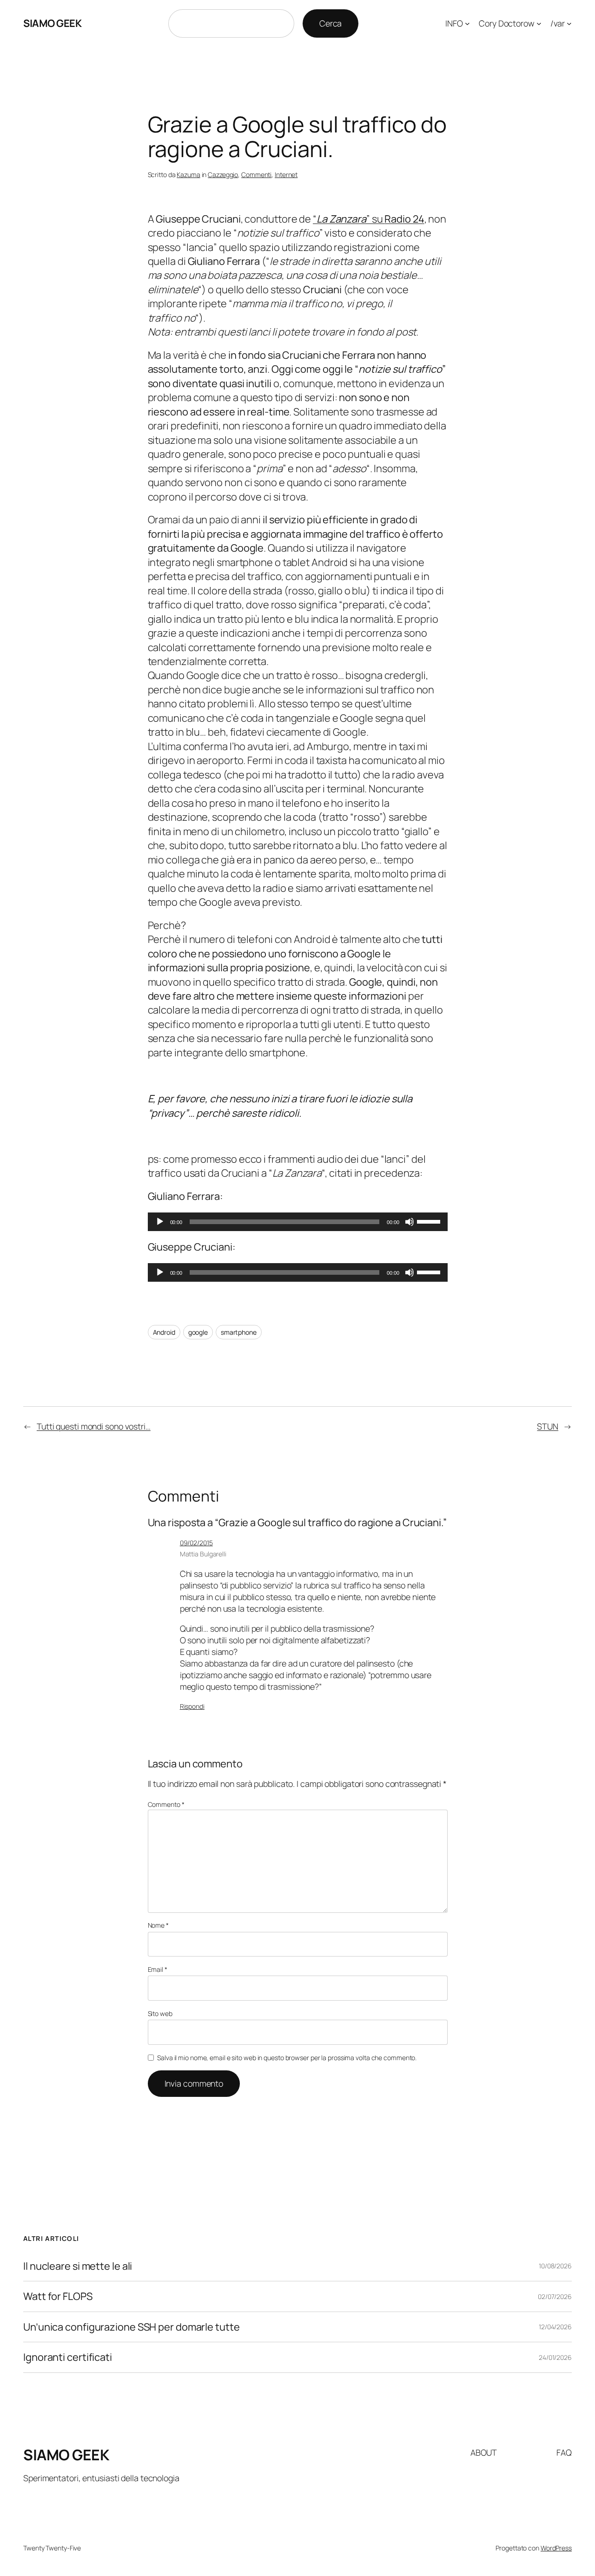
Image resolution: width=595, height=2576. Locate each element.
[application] (298, 1222)
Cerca (331, 23)
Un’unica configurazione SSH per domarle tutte (132, 2327)
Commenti (256, 175)
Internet (286, 175)
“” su (369, 219)
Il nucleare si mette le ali (78, 2266)
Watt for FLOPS (58, 2296)
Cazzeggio (223, 175)
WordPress (556, 2548)
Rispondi (192, 1706)
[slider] (430, 1221)
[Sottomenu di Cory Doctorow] (539, 23)
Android (164, 1332)
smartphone (239, 1332)
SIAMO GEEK (52, 23)
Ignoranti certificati (68, 2357)
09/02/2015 (196, 1543)
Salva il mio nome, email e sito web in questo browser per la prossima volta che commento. (287, 2058)
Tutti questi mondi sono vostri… (94, 1426)
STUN (548, 1426)
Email (158, 1969)
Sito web (160, 2013)
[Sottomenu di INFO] (467, 23)
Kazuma (188, 175)
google (198, 1332)
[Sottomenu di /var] (569, 23)
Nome (158, 1925)
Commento (166, 1804)
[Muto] (410, 1222)
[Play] (160, 1222)
